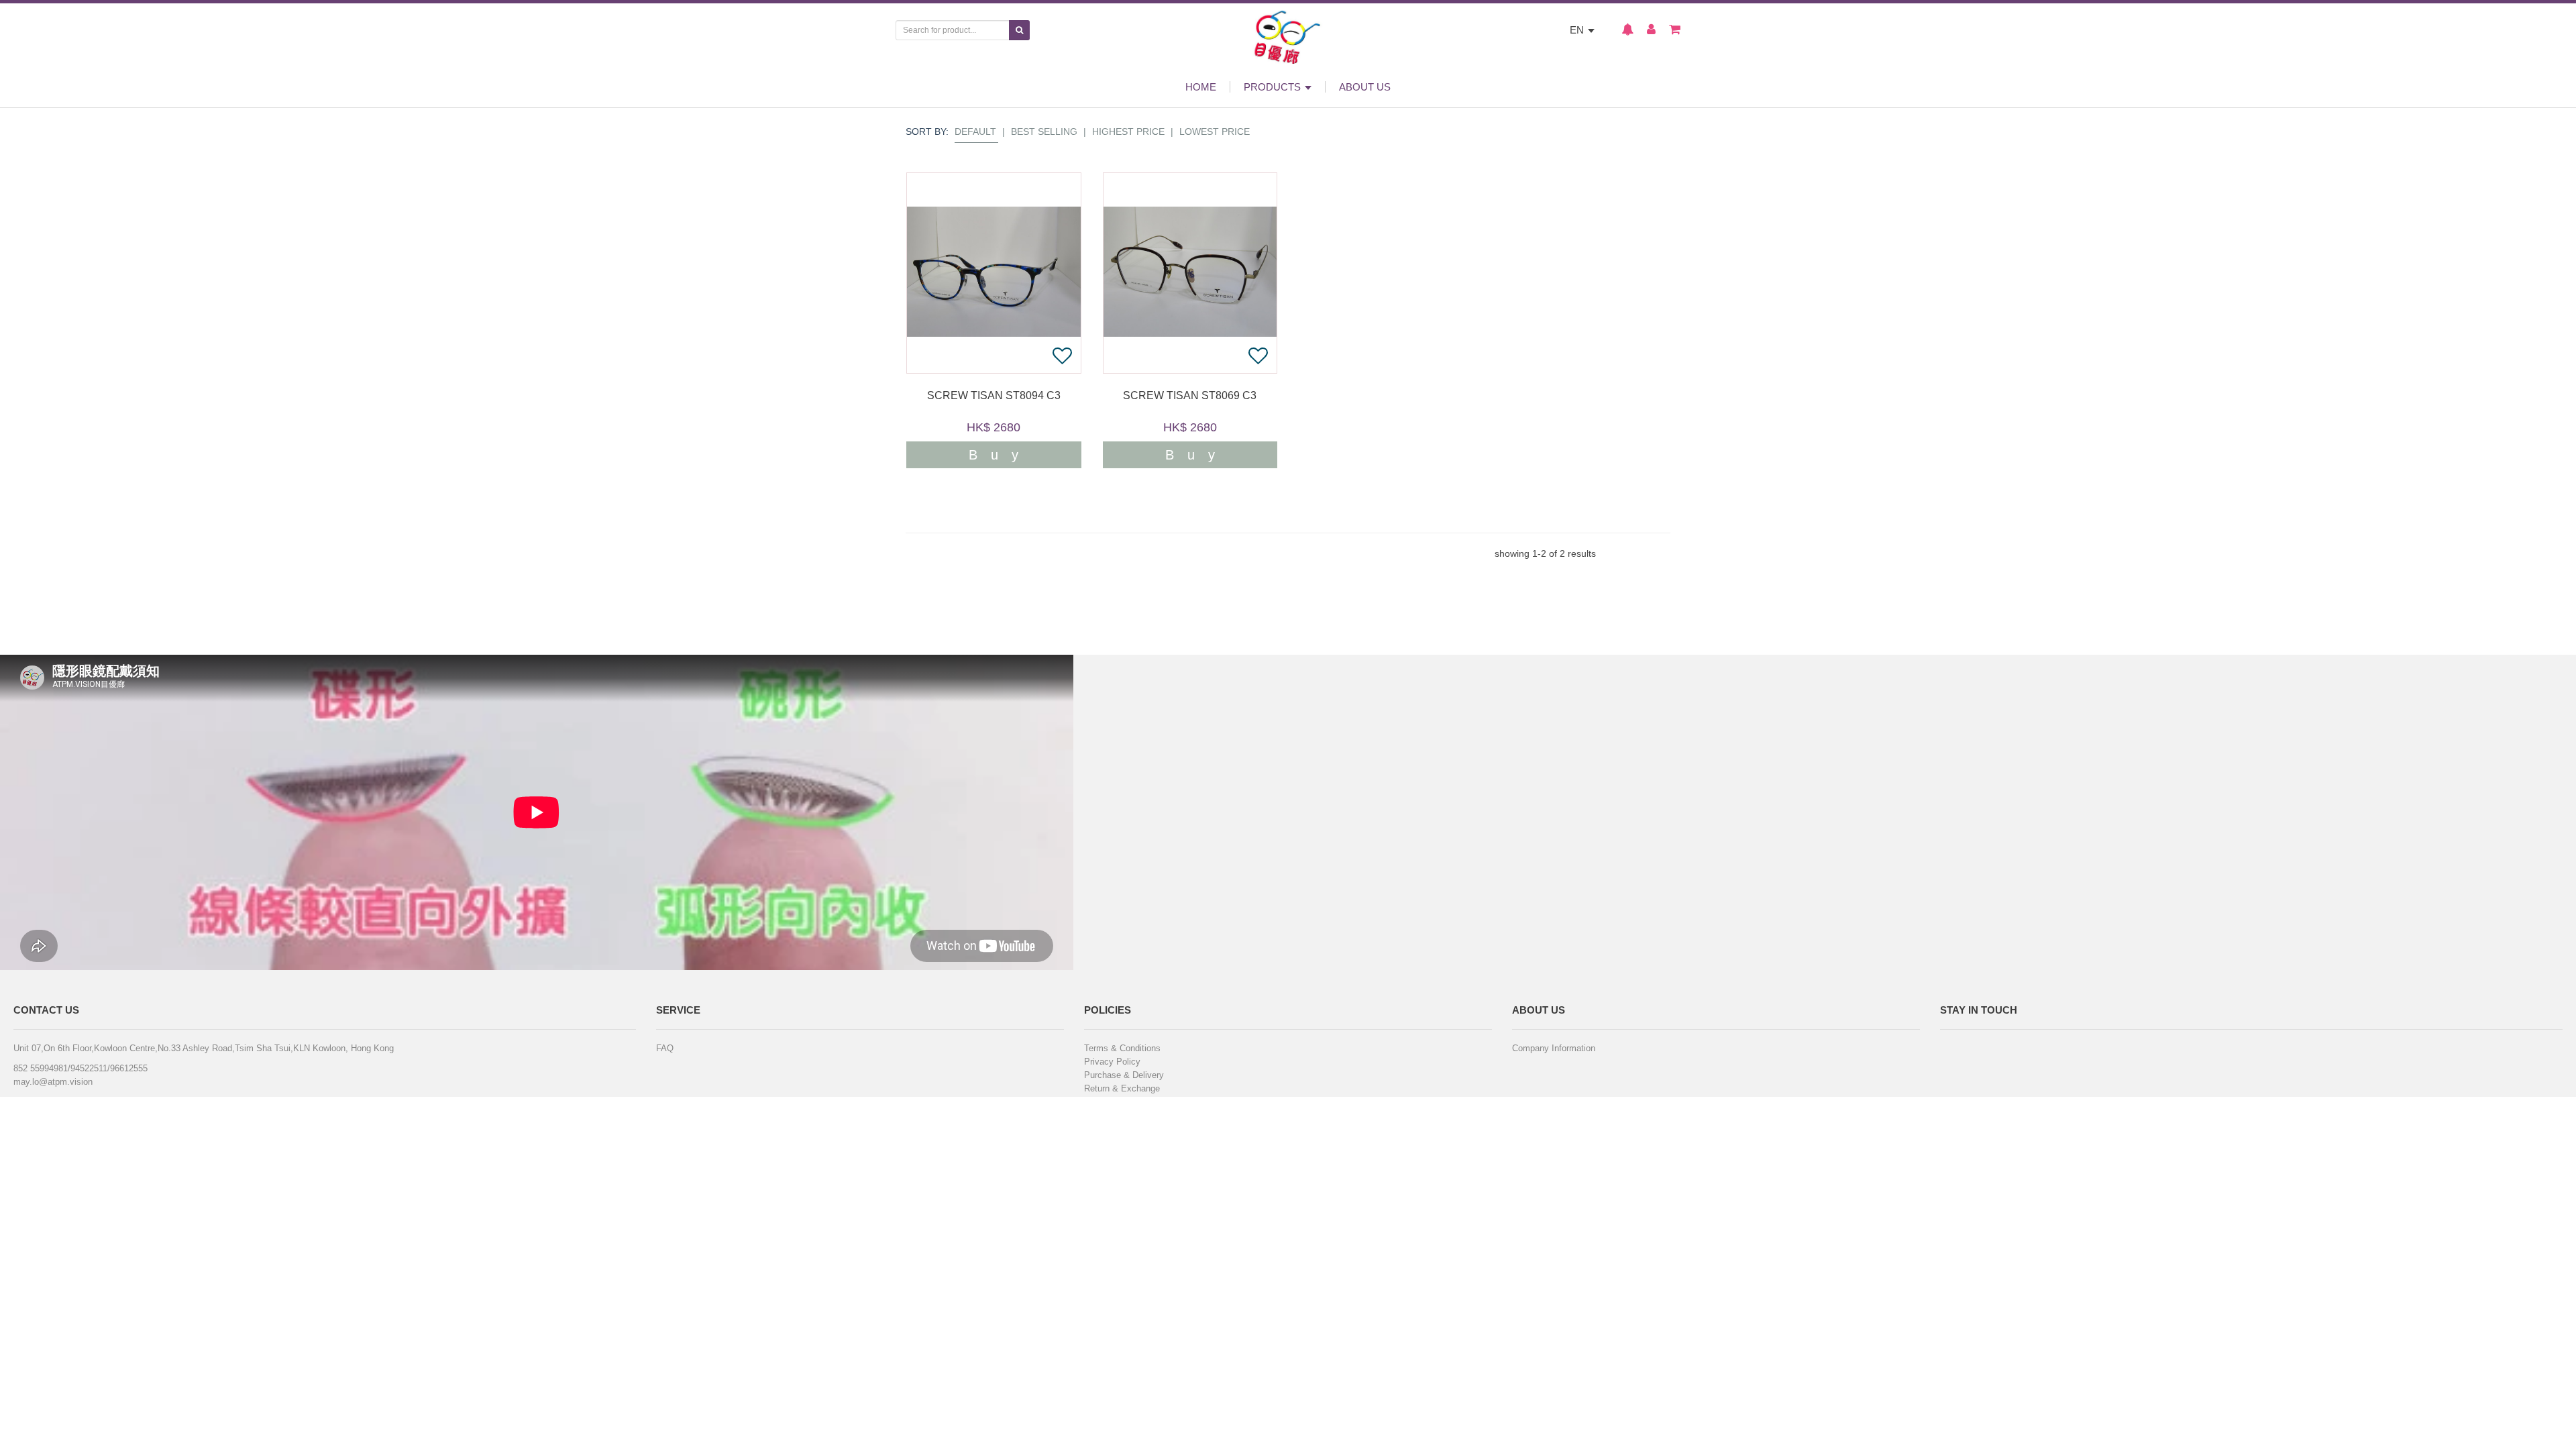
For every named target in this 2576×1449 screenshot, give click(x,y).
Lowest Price (1215, 131)
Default (975, 131)
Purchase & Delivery (1124, 1075)
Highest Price (1128, 131)
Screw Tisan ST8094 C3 (994, 396)
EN (1578, 30)
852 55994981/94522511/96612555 (80, 1068)
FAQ (665, 1048)
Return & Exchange (1122, 1088)
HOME (1201, 87)
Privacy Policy (1112, 1062)
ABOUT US (1365, 87)
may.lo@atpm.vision (53, 1082)
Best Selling (1044, 131)
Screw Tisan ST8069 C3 (1190, 396)
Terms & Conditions (1122, 1048)
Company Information (1554, 1048)
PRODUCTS (1274, 87)
